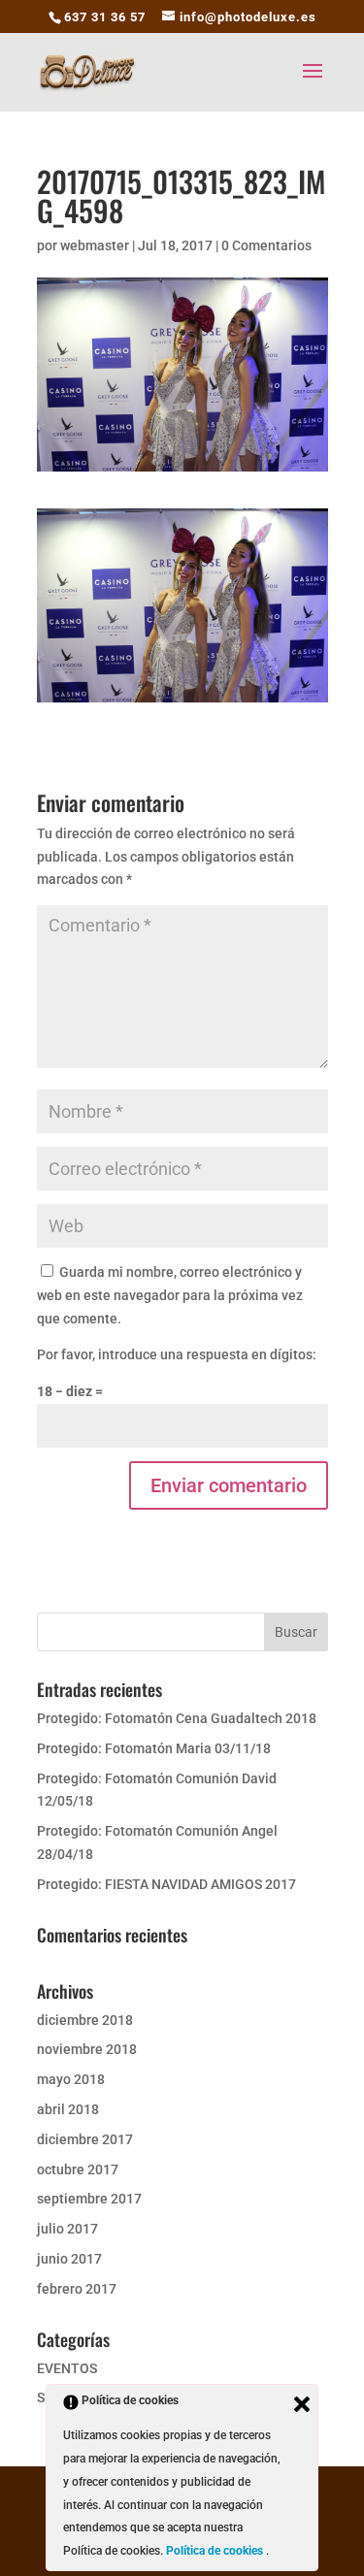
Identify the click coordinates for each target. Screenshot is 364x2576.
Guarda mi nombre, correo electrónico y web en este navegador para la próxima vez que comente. (170, 1295)
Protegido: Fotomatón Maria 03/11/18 (154, 1748)
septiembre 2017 (89, 2199)
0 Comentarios (266, 245)
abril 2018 (68, 2109)
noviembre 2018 (87, 2049)
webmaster (95, 245)
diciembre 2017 (85, 2139)
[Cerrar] (302, 2404)
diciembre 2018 (85, 2020)
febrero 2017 (77, 2289)
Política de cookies (216, 2551)
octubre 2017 (78, 2169)
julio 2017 (67, 2229)
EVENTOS (67, 2368)
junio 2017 (69, 2259)
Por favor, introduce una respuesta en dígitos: (177, 1354)
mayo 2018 (71, 2079)
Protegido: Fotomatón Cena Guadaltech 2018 (177, 1718)
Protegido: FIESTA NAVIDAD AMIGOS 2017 (166, 1884)
